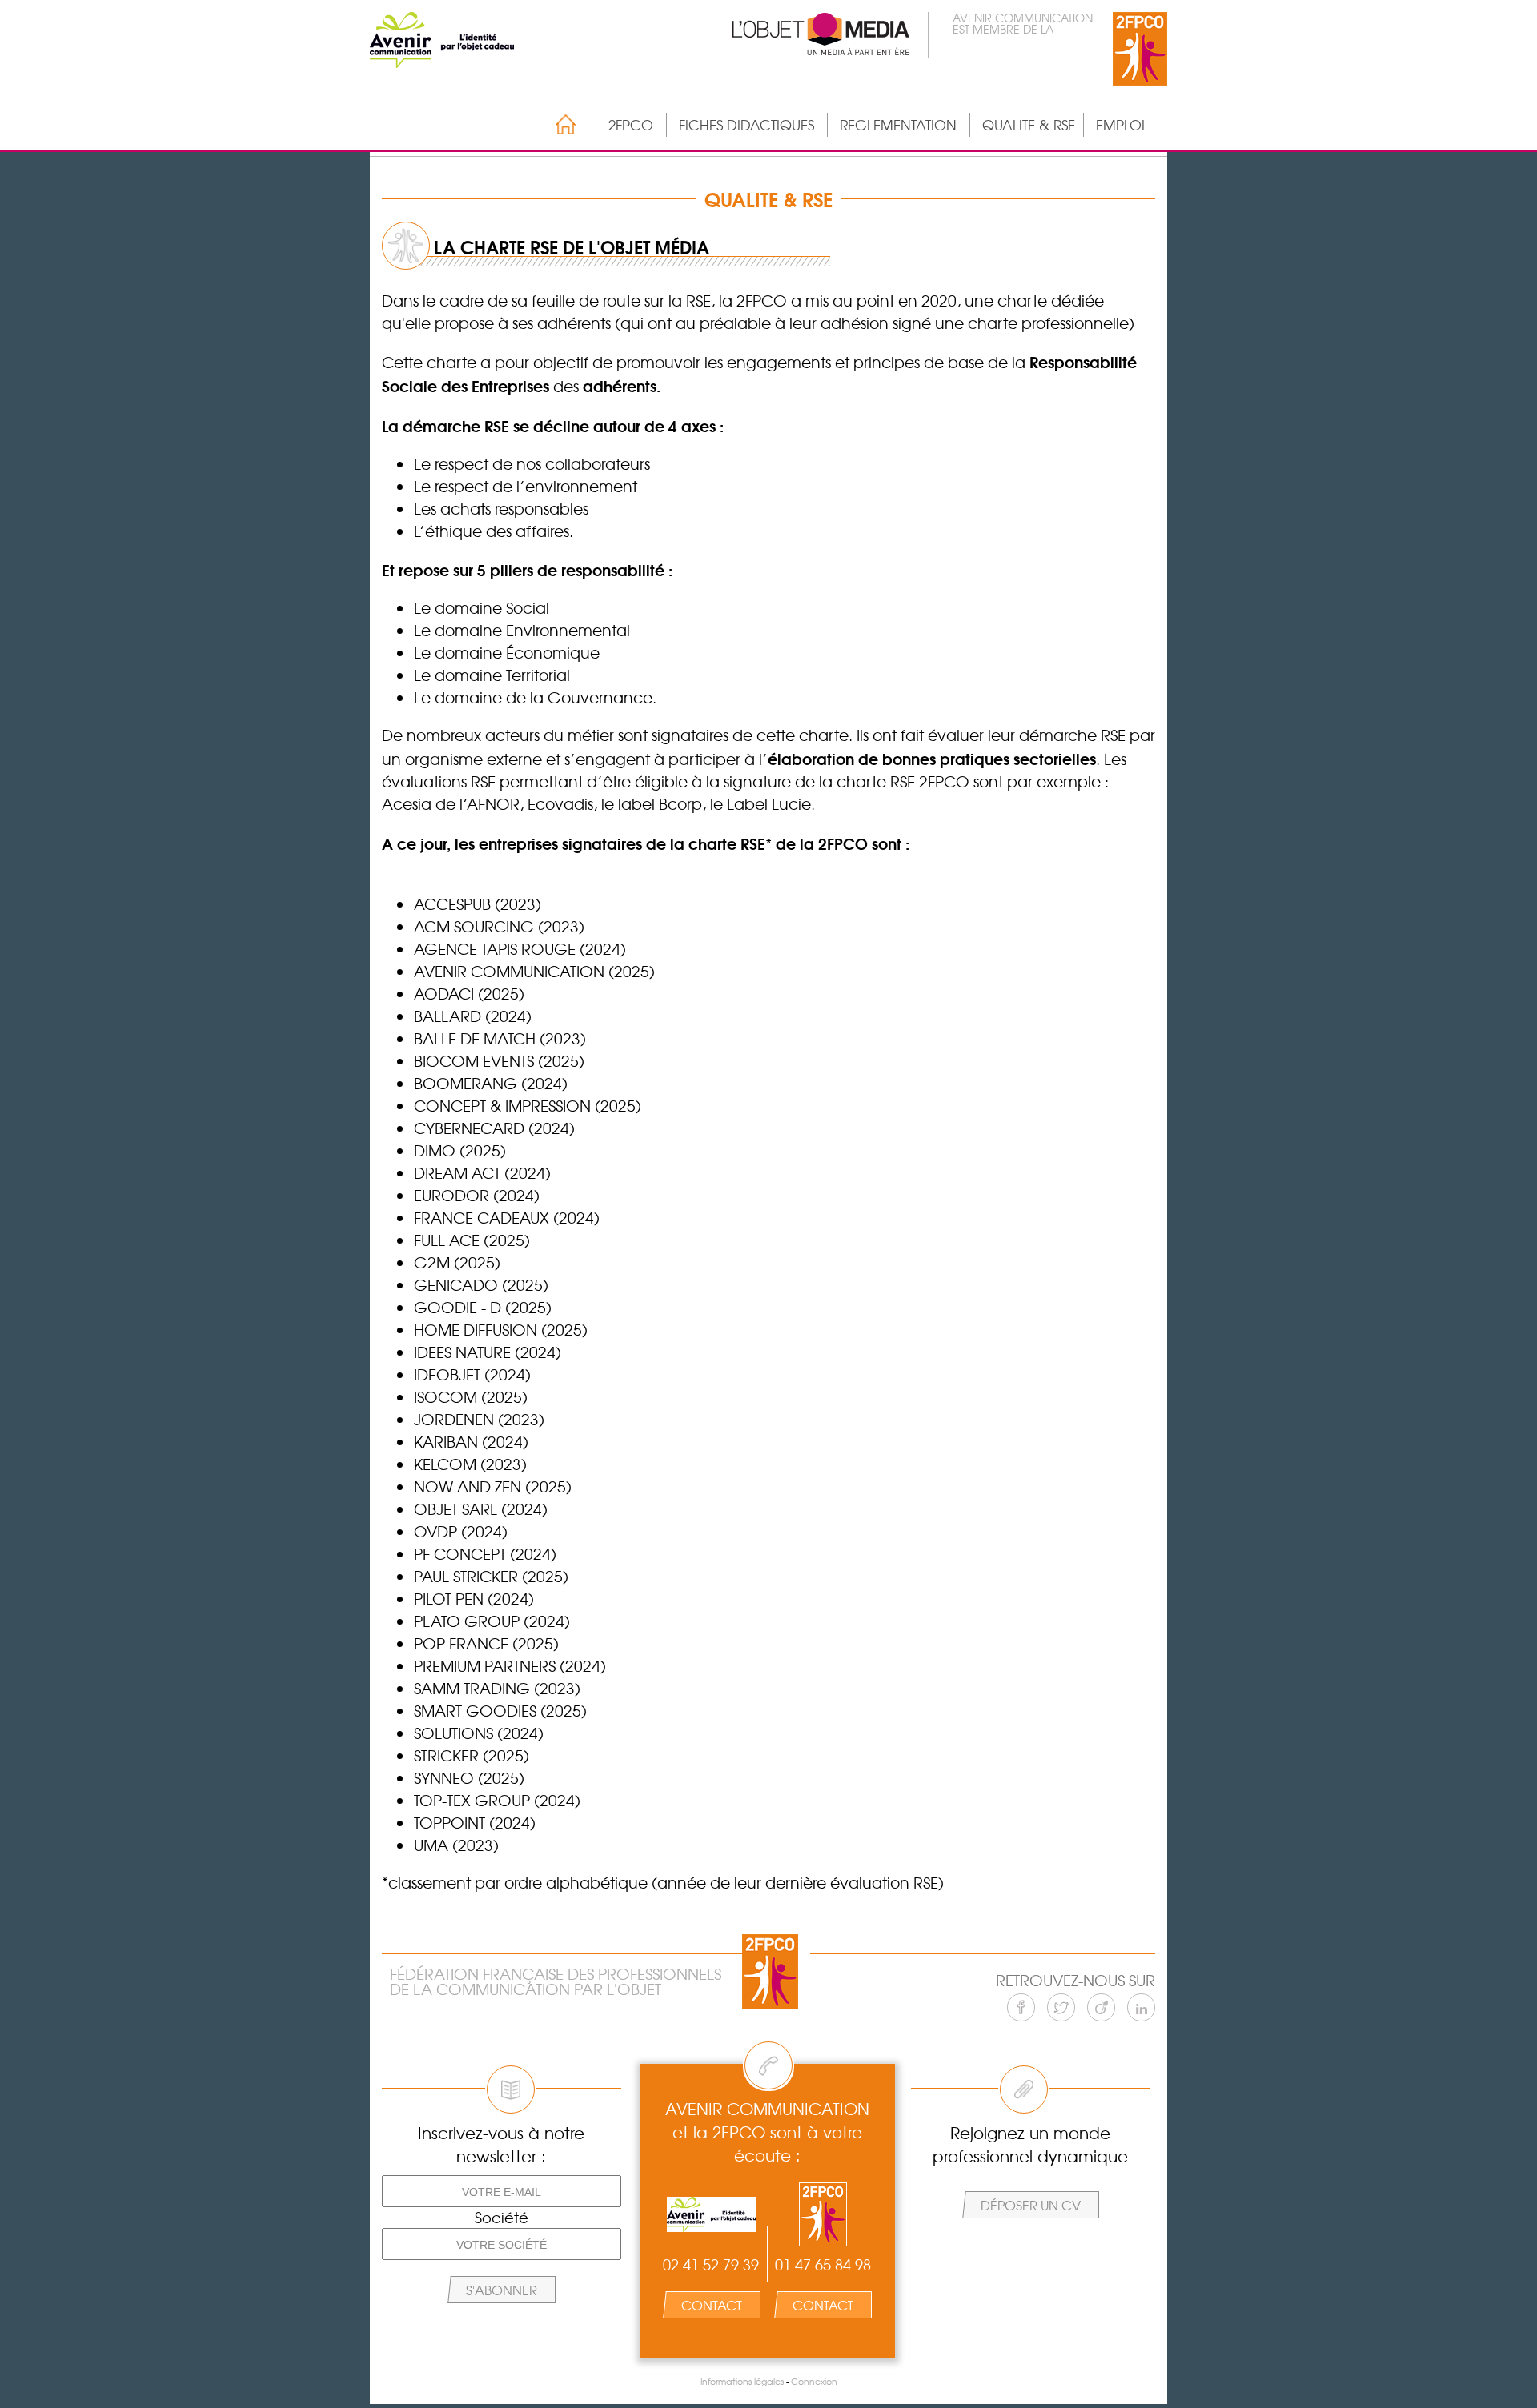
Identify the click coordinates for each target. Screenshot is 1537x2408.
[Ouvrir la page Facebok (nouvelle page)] (1021, 2007)
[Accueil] (558, 124)
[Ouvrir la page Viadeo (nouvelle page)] (1101, 2007)
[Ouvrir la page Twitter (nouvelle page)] (1061, 2007)
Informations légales (742, 2381)
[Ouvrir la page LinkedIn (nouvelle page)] (1141, 2007)
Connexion (814, 2381)
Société (502, 2218)
